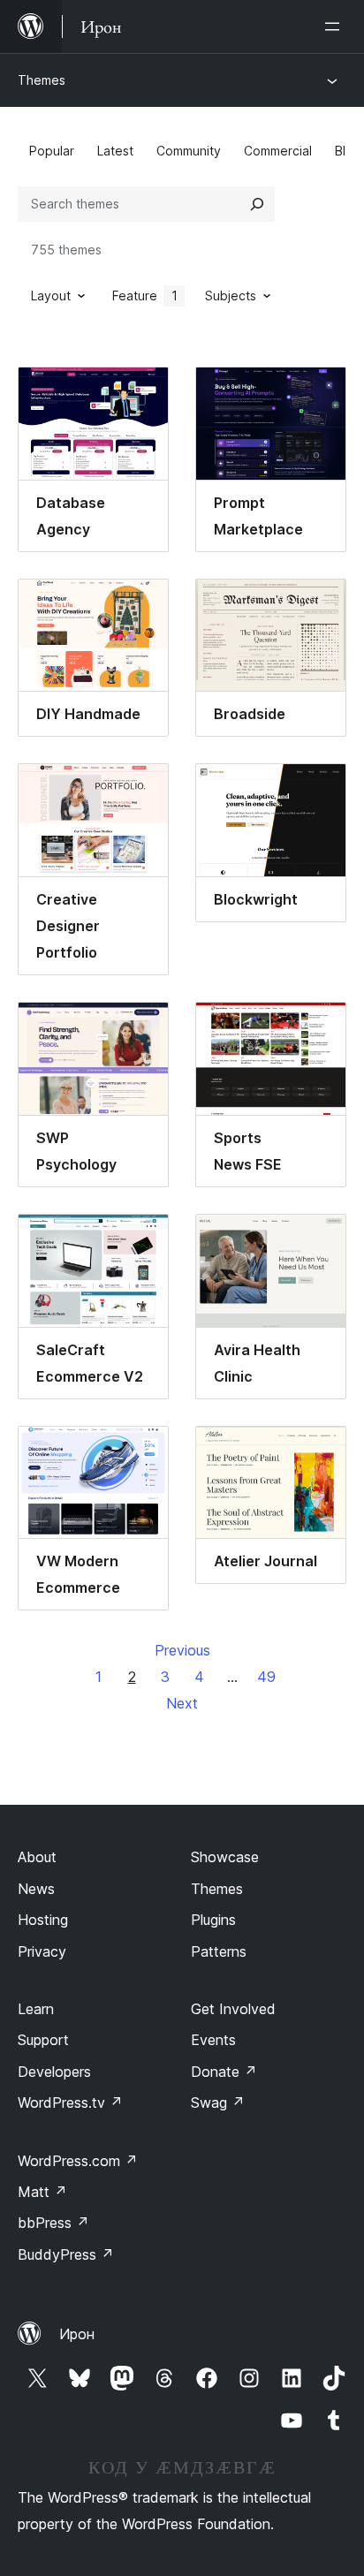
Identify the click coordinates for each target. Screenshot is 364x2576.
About (37, 1857)
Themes (42, 80)
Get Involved (233, 2009)
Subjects (231, 295)
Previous (182, 1650)
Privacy (42, 1951)
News (36, 1889)
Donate (224, 2072)
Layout (51, 295)
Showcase (225, 1857)
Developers (54, 2072)
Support (43, 2040)
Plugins (213, 1920)
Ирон (77, 2334)
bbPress (53, 2223)
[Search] (257, 204)
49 (266, 1677)
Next (182, 1703)
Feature (145, 295)
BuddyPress (66, 2254)
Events (213, 2040)
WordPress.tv (70, 2102)
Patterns (219, 1951)
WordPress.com (78, 2161)
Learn (36, 2009)
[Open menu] (336, 27)
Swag (218, 2102)
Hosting (43, 1920)
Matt (42, 2192)
